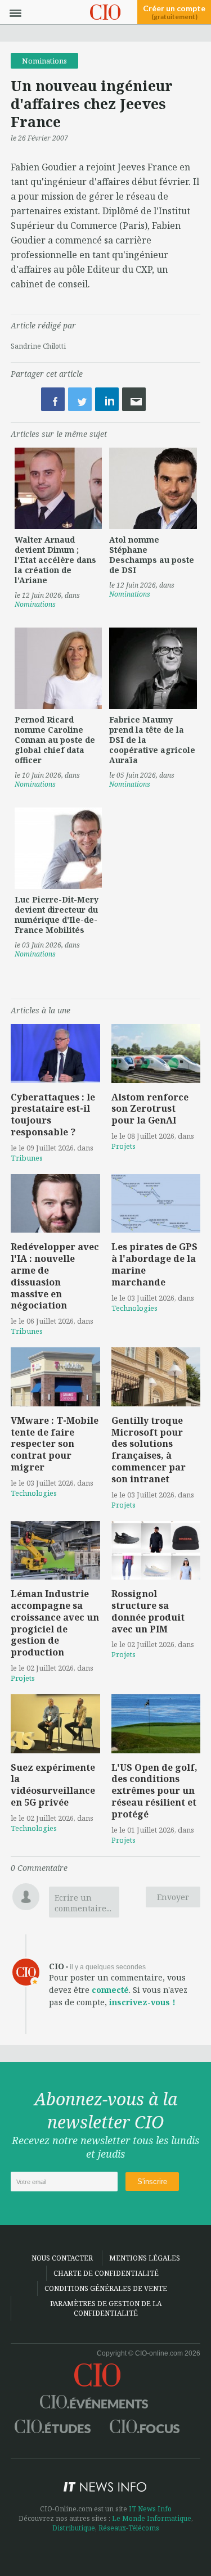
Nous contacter (62, 2258)
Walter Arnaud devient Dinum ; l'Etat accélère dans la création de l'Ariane (55, 560)
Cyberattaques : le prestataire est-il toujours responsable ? (53, 1115)
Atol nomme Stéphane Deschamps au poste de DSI (152, 555)
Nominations (44, 61)
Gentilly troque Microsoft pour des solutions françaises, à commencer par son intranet (149, 1450)
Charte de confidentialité (106, 2273)
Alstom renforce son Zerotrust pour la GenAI (150, 1109)
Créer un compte (174, 12)
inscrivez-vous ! (142, 2002)
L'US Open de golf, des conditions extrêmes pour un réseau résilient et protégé (154, 1791)
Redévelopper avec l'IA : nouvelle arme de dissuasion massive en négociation (55, 1276)
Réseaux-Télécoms (129, 2528)
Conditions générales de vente (106, 2288)
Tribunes (27, 1158)
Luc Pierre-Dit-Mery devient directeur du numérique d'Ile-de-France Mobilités (57, 915)
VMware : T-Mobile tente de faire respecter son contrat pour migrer (55, 1444)
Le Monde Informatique (152, 2518)
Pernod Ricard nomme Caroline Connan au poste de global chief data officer (55, 740)
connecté (110, 1990)
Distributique (74, 2528)
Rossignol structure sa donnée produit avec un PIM (148, 1611)
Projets (124, 1146)
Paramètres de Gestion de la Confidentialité (106, 2308)
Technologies (134, 1308)
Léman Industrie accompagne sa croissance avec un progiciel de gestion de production (55, 1623)
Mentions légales (145, 2258)
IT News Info (150, 2509)
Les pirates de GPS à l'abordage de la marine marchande (154, 1264)
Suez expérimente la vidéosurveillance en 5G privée (53, 1785)
